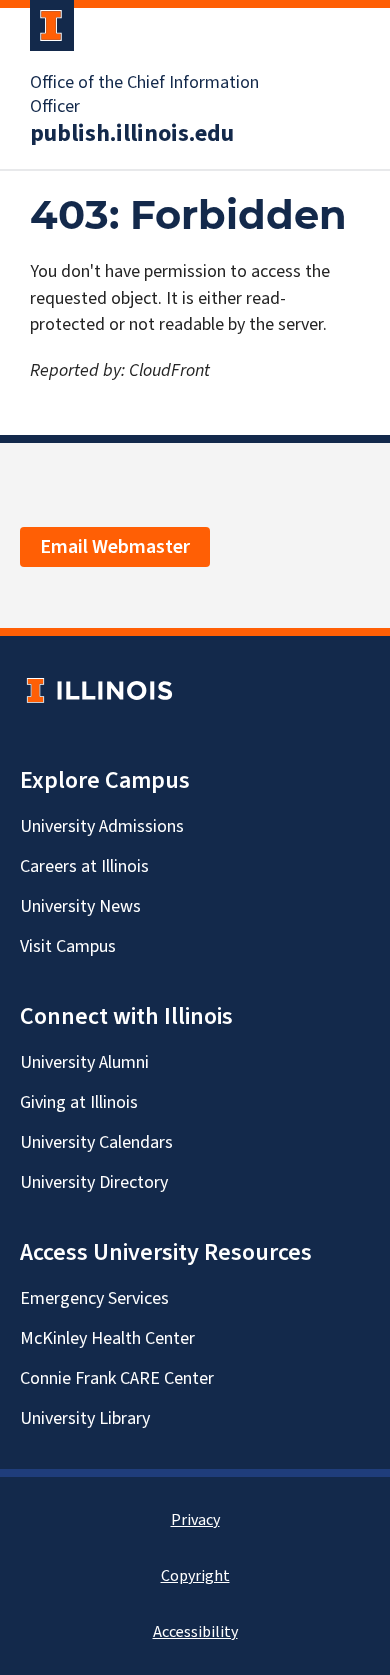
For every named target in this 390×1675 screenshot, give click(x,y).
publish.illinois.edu (132, 134)
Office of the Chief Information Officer (144, 95)
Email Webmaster (115, 547)
